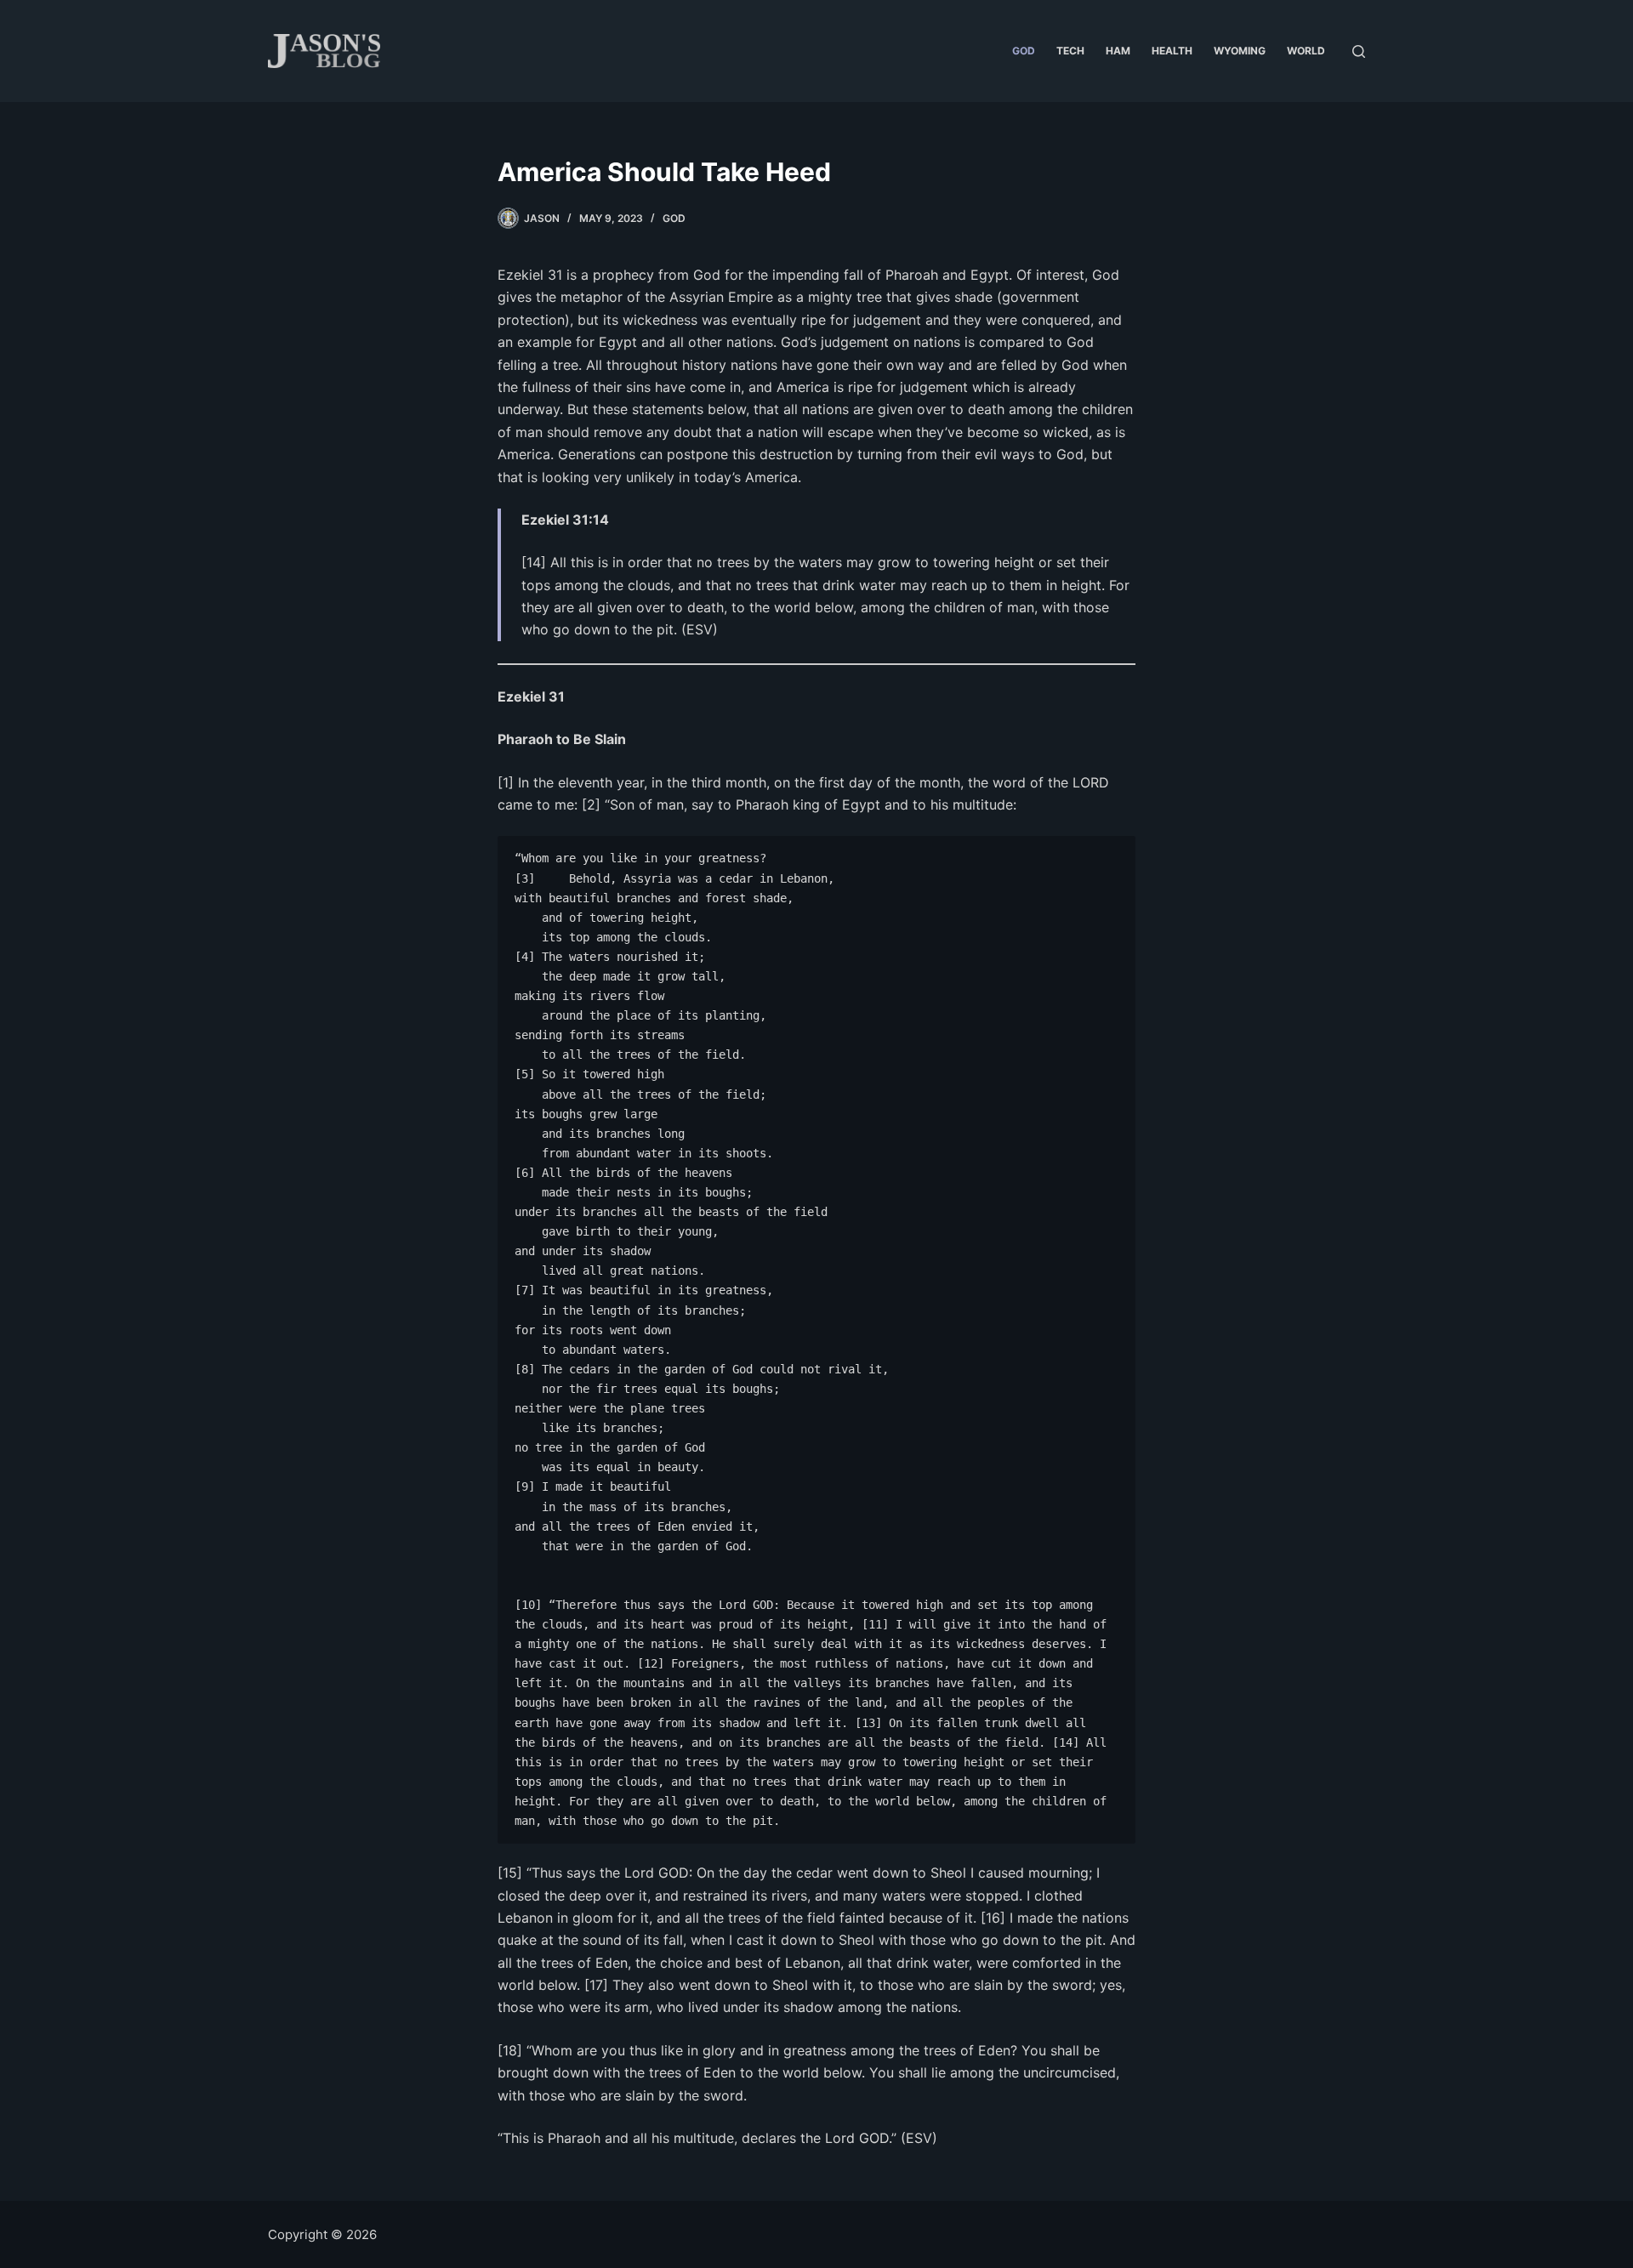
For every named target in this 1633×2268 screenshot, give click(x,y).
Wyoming (1240, 51)
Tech (1070, 51)
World (1306, 51)
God (1024, 51)
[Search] (1359, 51)
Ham (1118, 51)
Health (1172, 51)
